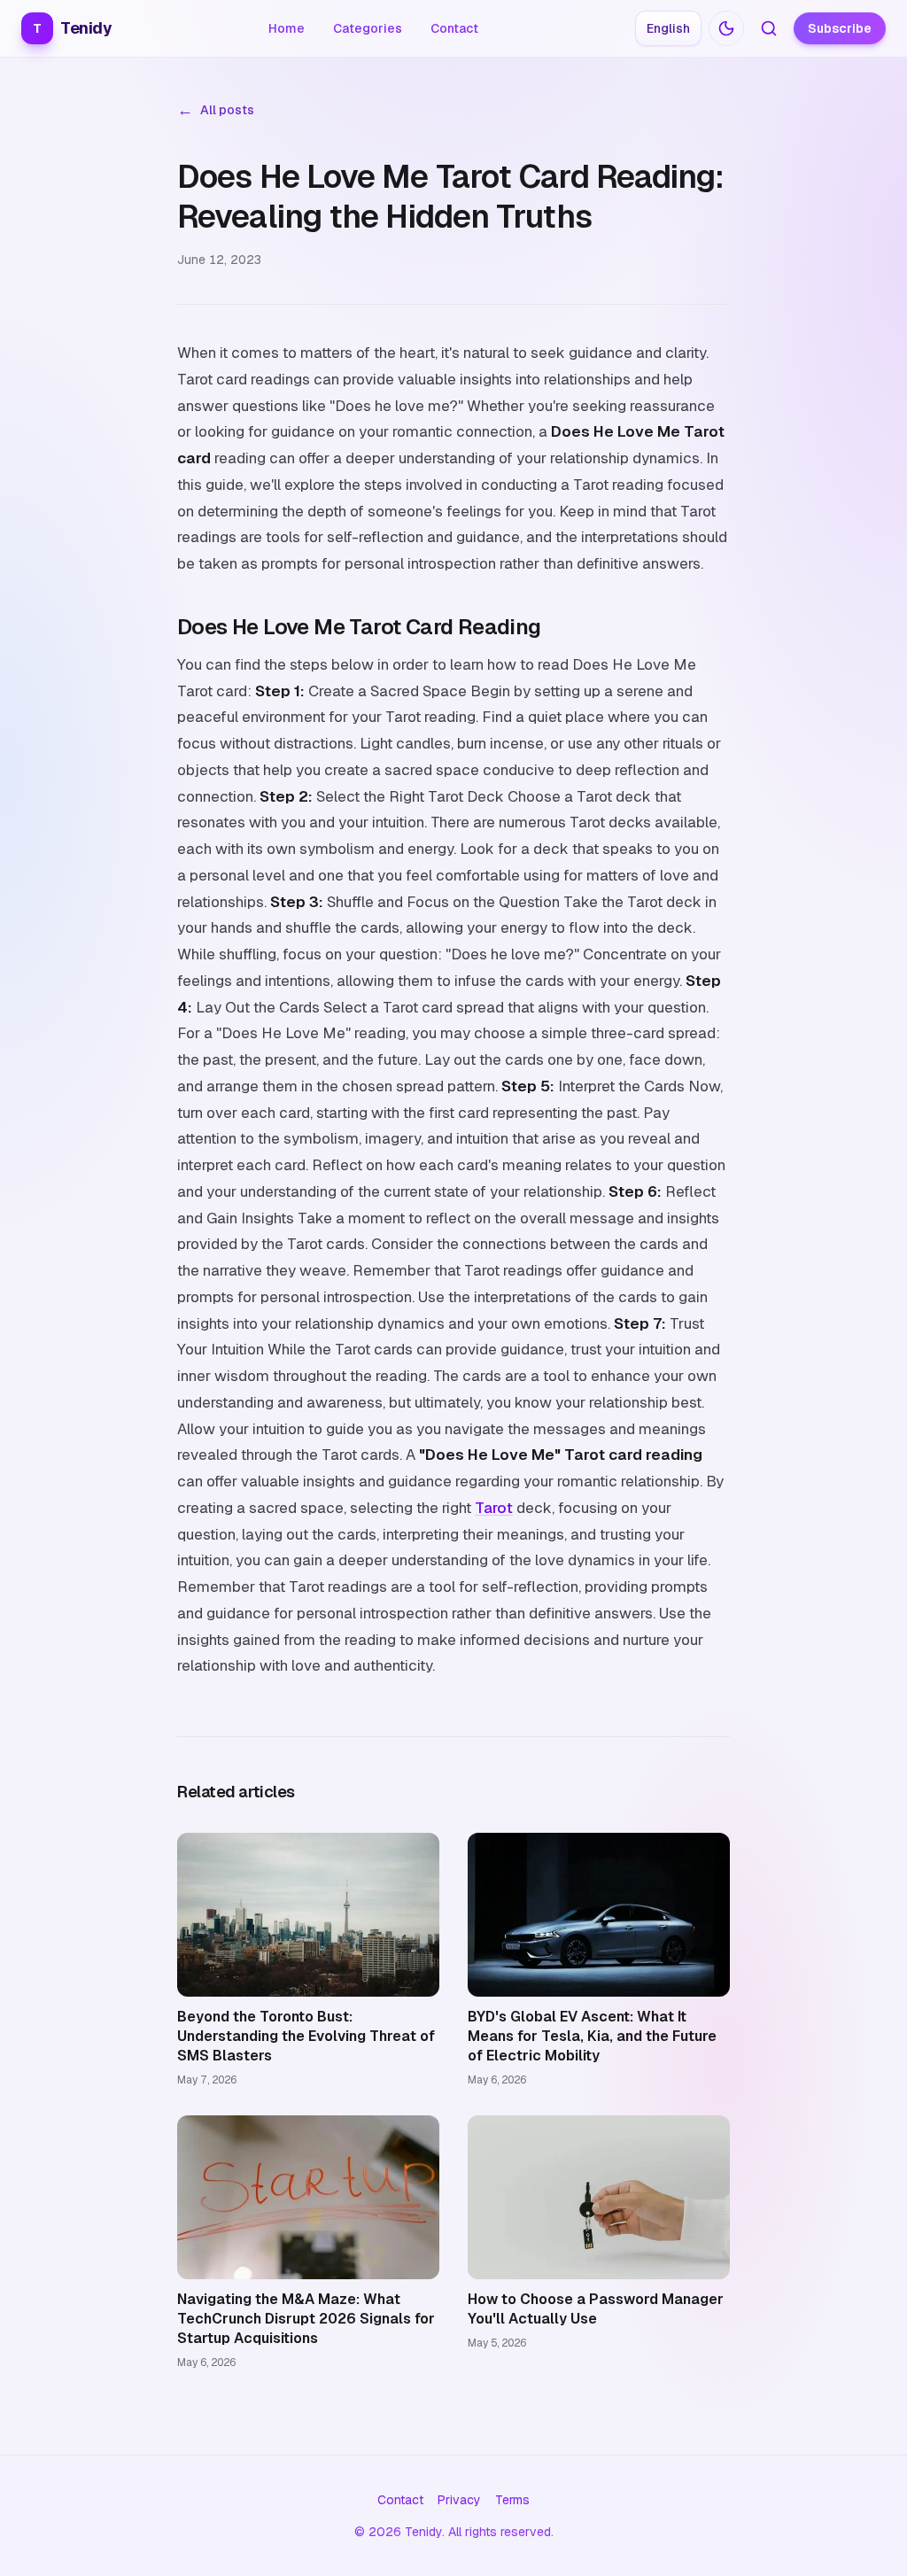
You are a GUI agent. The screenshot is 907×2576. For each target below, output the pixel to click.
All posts (216, 110)
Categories (368, 28)
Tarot (494, 1508)
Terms (512, 2500)
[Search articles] (769, 28)
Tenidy (72, 28)
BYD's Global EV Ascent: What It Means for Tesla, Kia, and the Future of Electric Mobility (592, 2036)
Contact (454, 28)
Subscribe (840, 28)
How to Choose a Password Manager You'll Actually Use (596, 2309)
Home (287, 28)
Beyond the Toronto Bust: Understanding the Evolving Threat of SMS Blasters (306, 2036)
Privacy (459, 2500)
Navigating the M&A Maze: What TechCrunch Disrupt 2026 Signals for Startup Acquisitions (306, 2319)
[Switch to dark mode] (726, 28)
